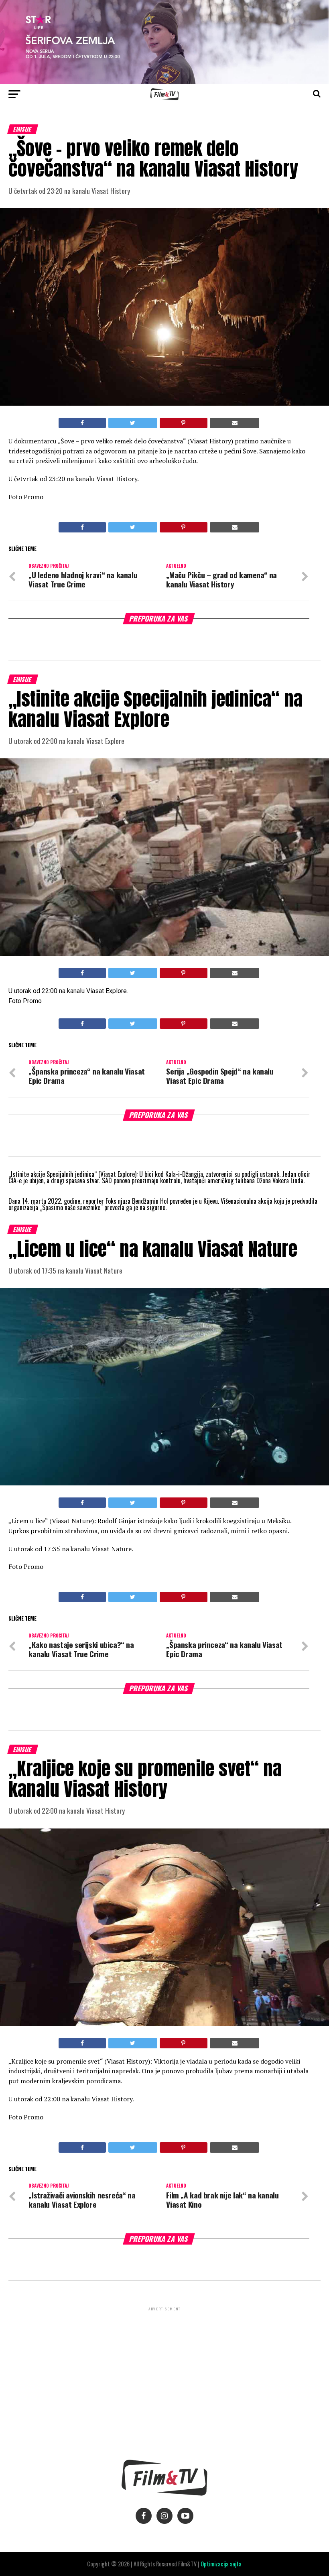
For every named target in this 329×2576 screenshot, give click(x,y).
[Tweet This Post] (133, 423)
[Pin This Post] (184, 423)
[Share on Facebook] (82, 423)
